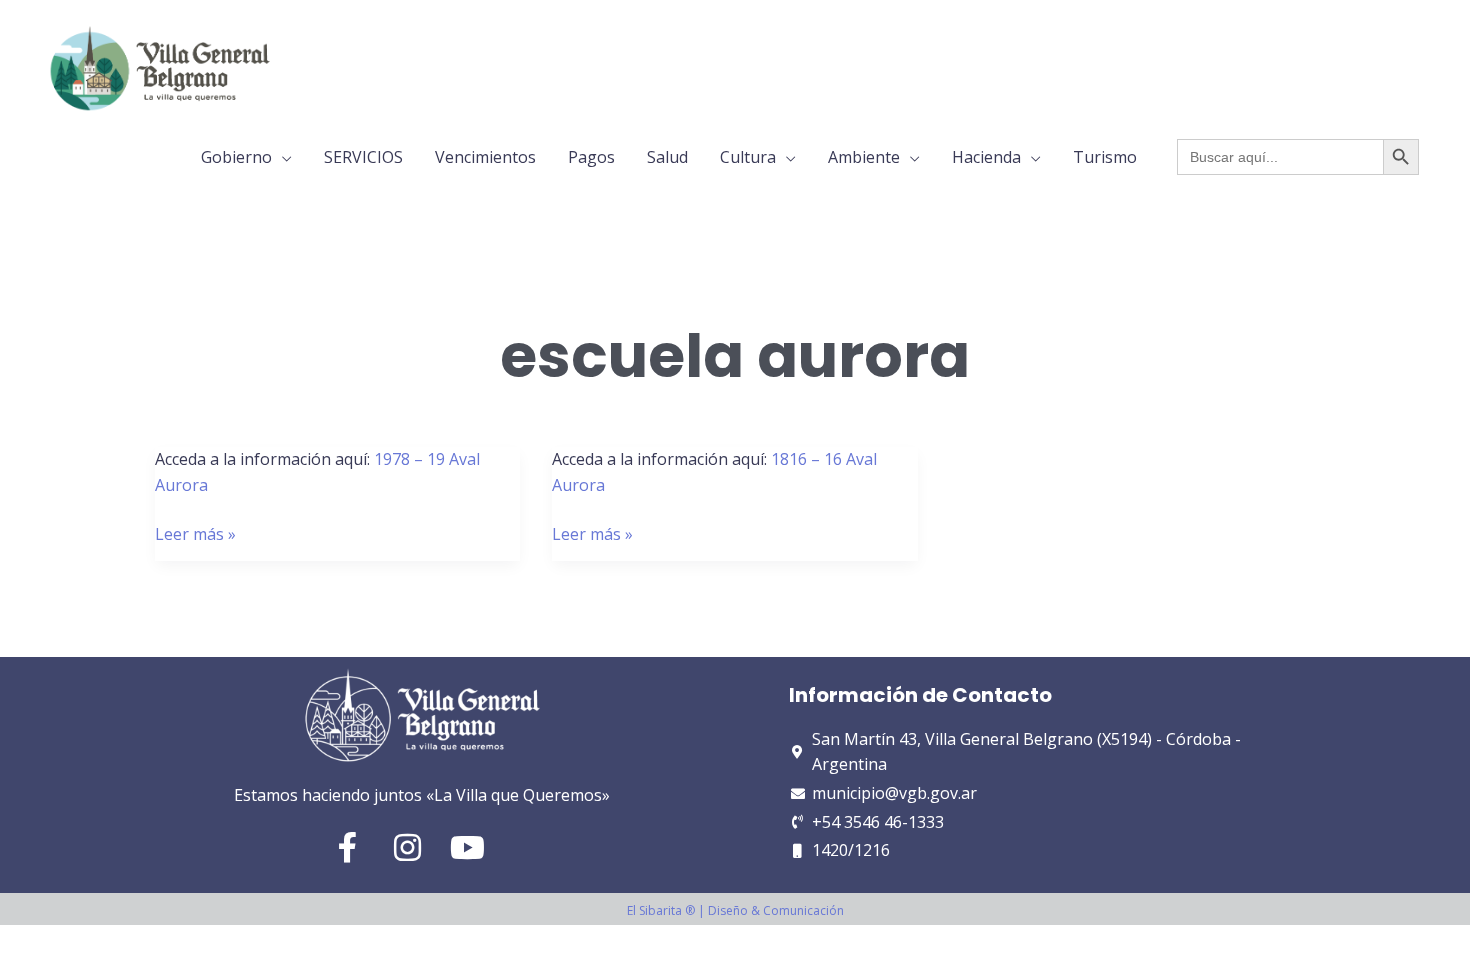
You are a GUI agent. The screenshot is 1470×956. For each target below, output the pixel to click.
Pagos (591, 157)
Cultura (748, 157)
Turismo (1105, 157)
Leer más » (195, 534)
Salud (667, 157)
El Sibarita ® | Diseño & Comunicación (735, 910)
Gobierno (236, 157)
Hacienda (986, 157)
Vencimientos (485, 157)
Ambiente (864, 157)
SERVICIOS (363, 157)
